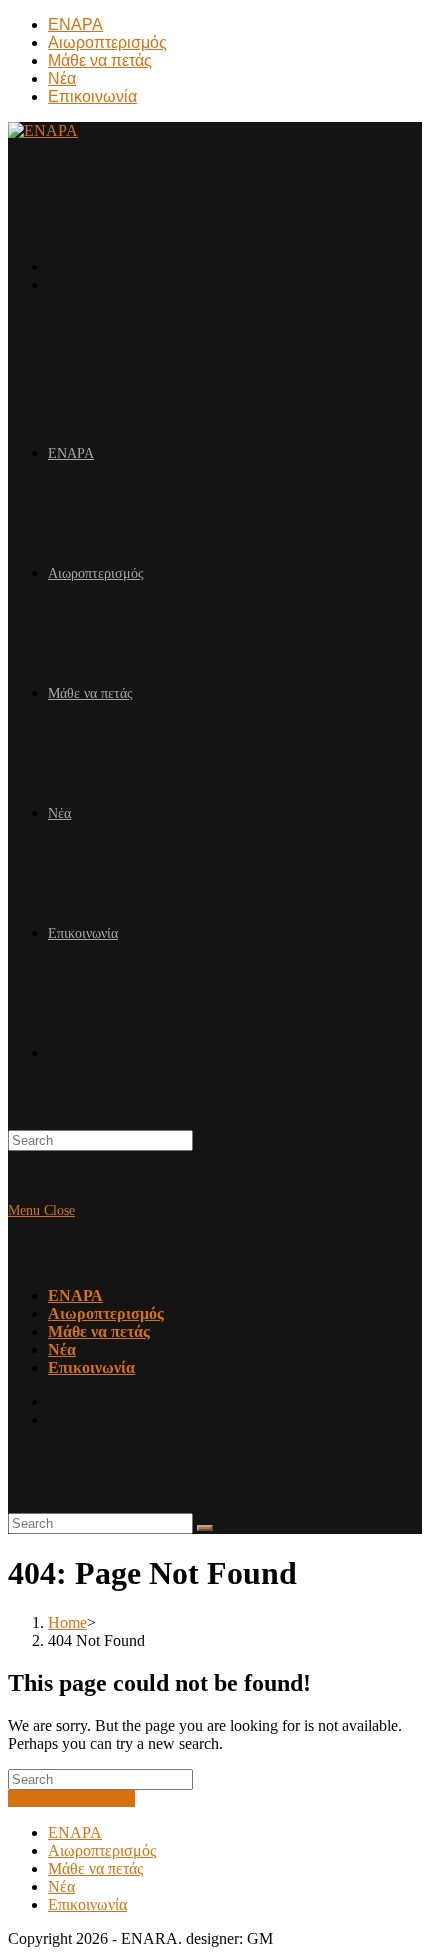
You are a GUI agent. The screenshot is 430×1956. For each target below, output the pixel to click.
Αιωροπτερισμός (107, 42)
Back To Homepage (71, 1798)
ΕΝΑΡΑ (75, 24)
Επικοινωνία (92, 96)
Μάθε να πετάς (100, 60)
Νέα (62, 78)
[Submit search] (205, 1528)
